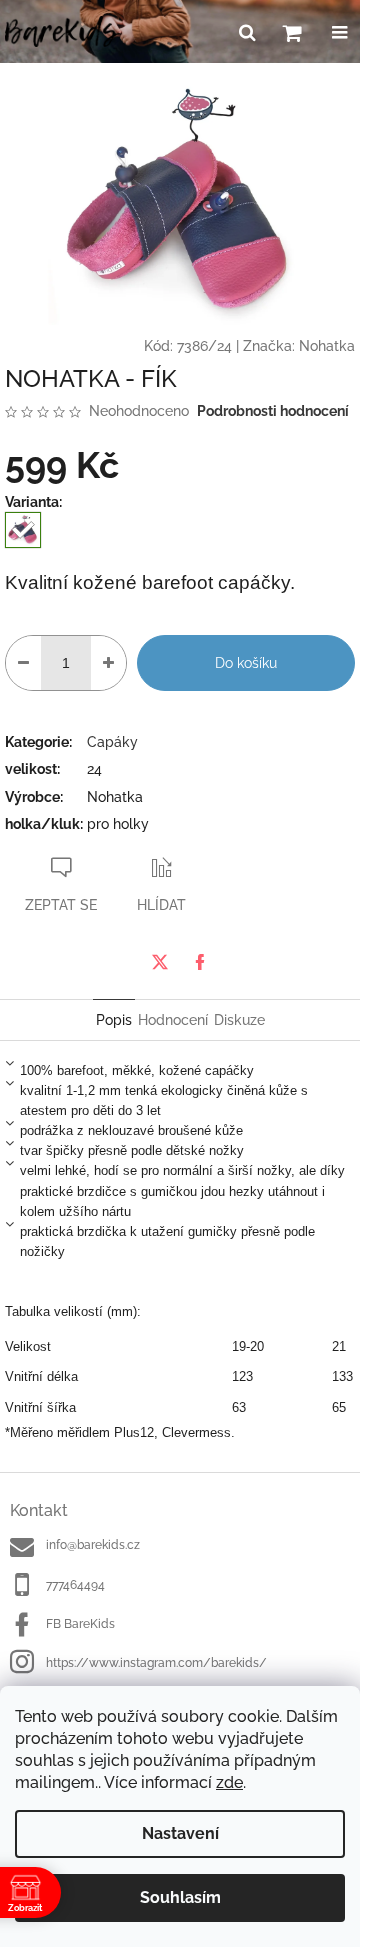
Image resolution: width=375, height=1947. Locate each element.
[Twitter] (160, 962)
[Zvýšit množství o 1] (108, 663)
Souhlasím (180, 1897)
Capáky (112, 742)
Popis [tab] (114, 1020)
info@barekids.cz (93, 1545)
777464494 (75, 1585)
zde (229, 1782)
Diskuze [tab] (239, 1020)
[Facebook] (200, 962)
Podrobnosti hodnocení (273, 411)
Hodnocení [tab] (173, 1020)
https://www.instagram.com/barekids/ (156, 1663)
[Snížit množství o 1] (23, 663)
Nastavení (180, 1833)
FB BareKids (80, 1624)
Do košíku (246, 663)
